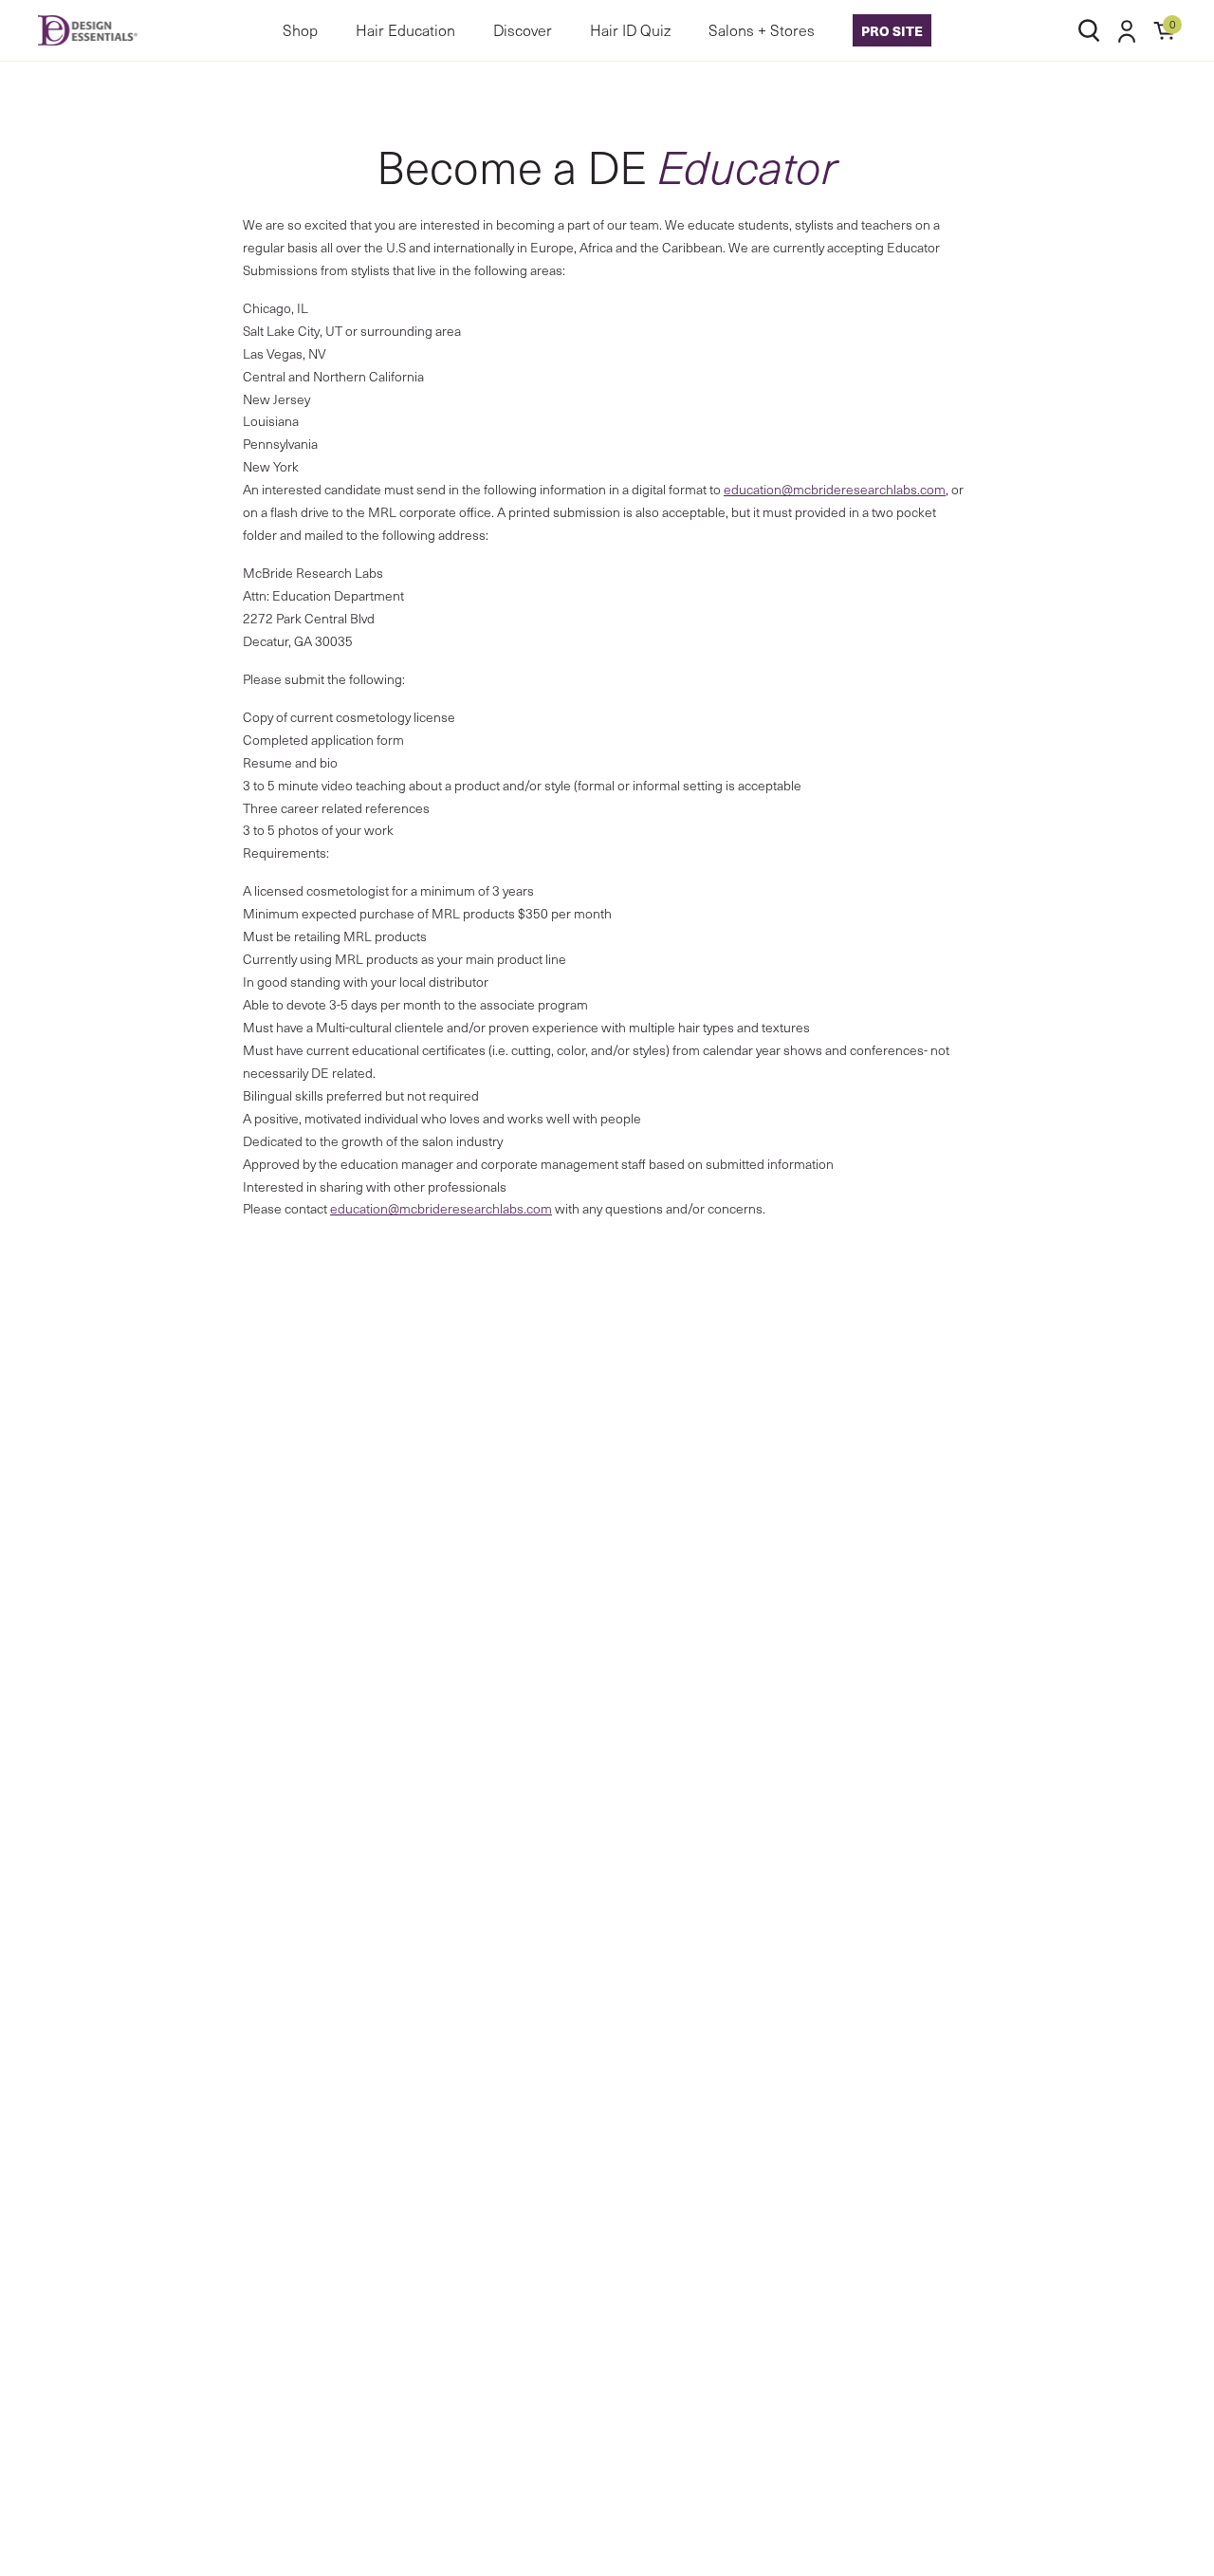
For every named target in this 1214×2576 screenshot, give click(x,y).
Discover (523, 30)
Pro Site (892, 30)
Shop (300, 30)
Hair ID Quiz (630, 30)
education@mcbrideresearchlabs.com (835, 489)
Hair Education (405, 30)
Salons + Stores (762, 30)
